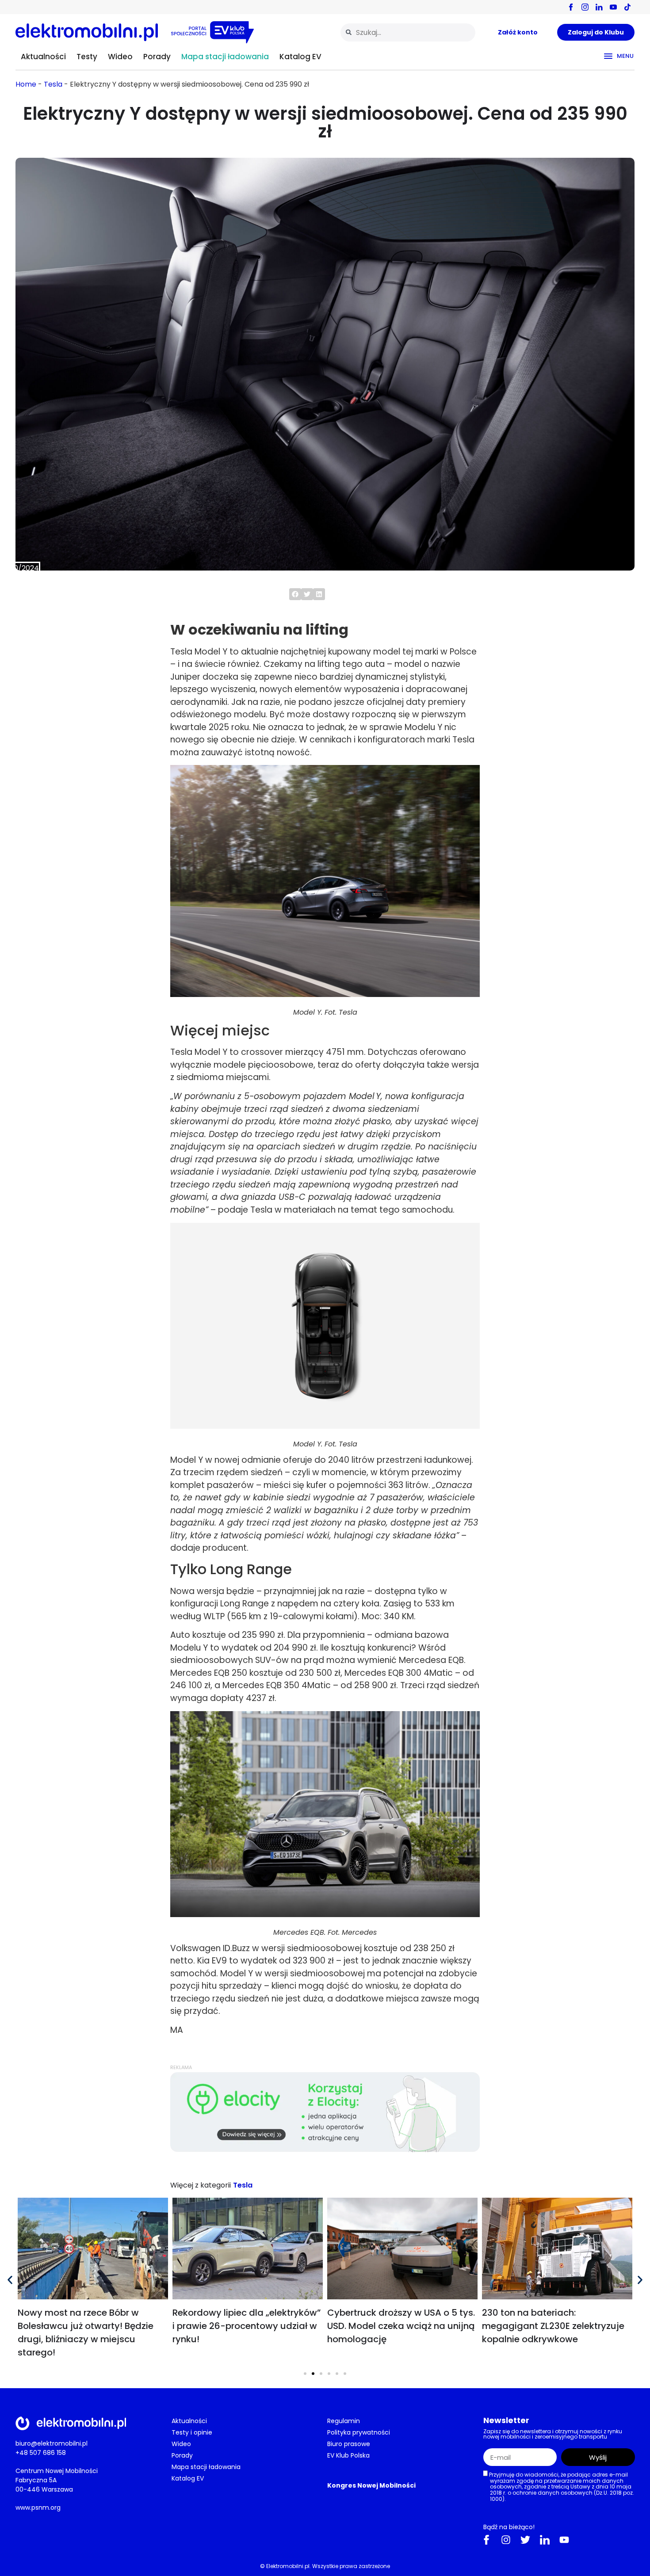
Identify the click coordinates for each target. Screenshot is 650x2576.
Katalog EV (300, 57)
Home (26, 84)
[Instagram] (506, 2540)
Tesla (53, 84)
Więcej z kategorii (201, 2185)
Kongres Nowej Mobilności (371, 2485)
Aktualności (43, 57)
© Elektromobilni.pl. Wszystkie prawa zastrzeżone (325, 2566)
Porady (157, 57)
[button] (295, 594)
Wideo (120, 57)
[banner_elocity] (325, 2150)
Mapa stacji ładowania (225, 57)
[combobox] (408, 32)
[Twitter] (525, 2540)
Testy (87, 57)
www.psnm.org (38, 2508)
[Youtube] (564, 2540)
